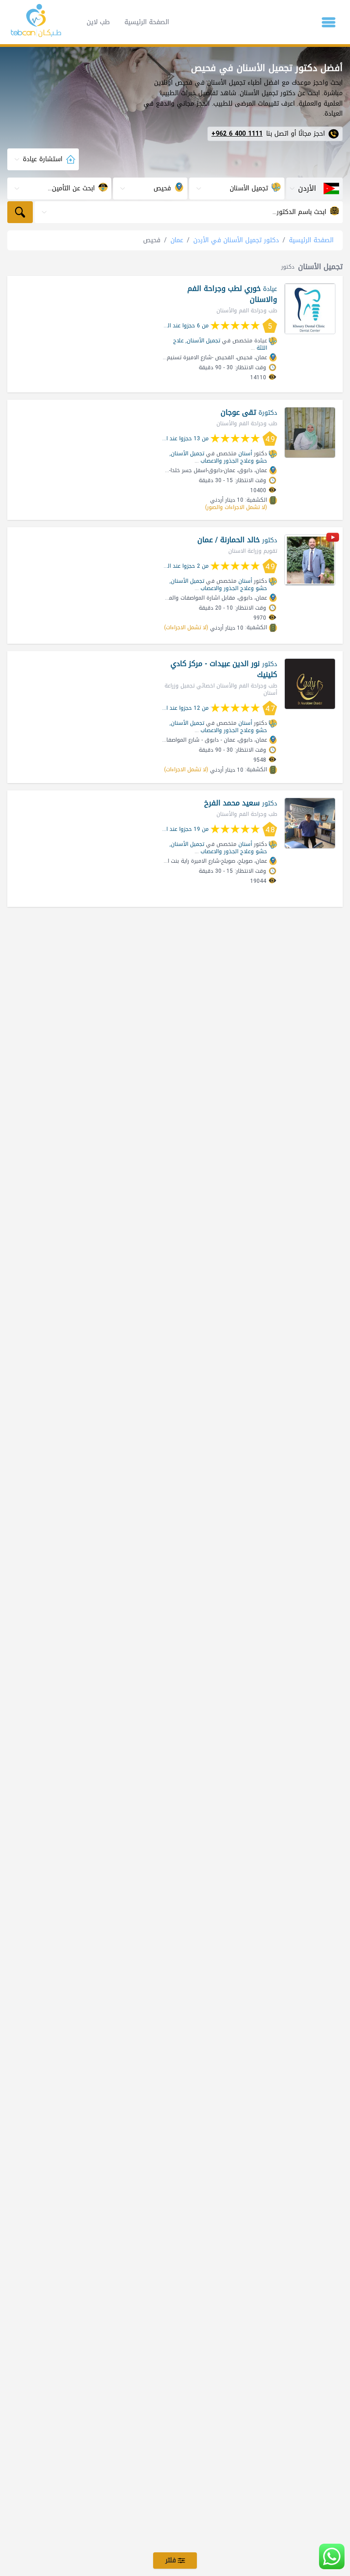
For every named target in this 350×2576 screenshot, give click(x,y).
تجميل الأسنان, (203, 341)
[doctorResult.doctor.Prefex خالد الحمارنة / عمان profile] (310, 560)
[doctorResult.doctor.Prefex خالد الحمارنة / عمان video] (333, 539)
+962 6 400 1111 (237, 134)
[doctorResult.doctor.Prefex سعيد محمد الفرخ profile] (310, 823)
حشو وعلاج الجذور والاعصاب (234, 461)
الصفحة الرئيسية (147, 22)
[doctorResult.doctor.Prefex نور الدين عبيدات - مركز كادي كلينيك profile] (310, 684)
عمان (177, 240)
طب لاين (98, 22)
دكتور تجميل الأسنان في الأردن (236, 240)
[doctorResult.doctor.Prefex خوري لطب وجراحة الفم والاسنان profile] (310, 309)
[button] (329, 22)
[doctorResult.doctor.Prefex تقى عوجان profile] (310, 433)
